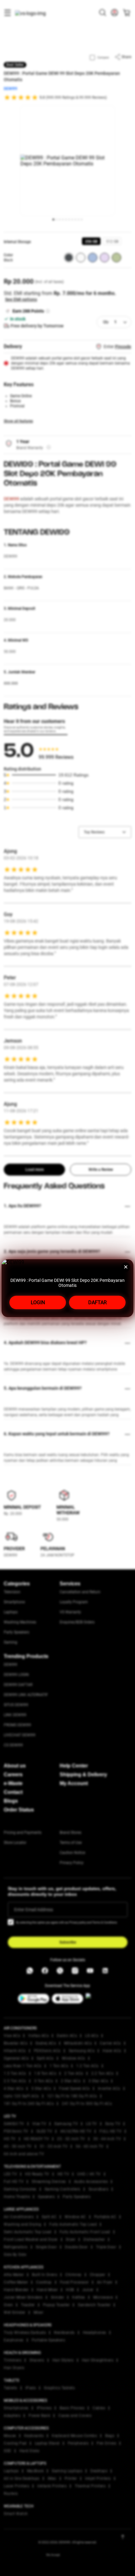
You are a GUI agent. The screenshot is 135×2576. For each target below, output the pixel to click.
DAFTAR (97, 1302)
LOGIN (38, 1302)
